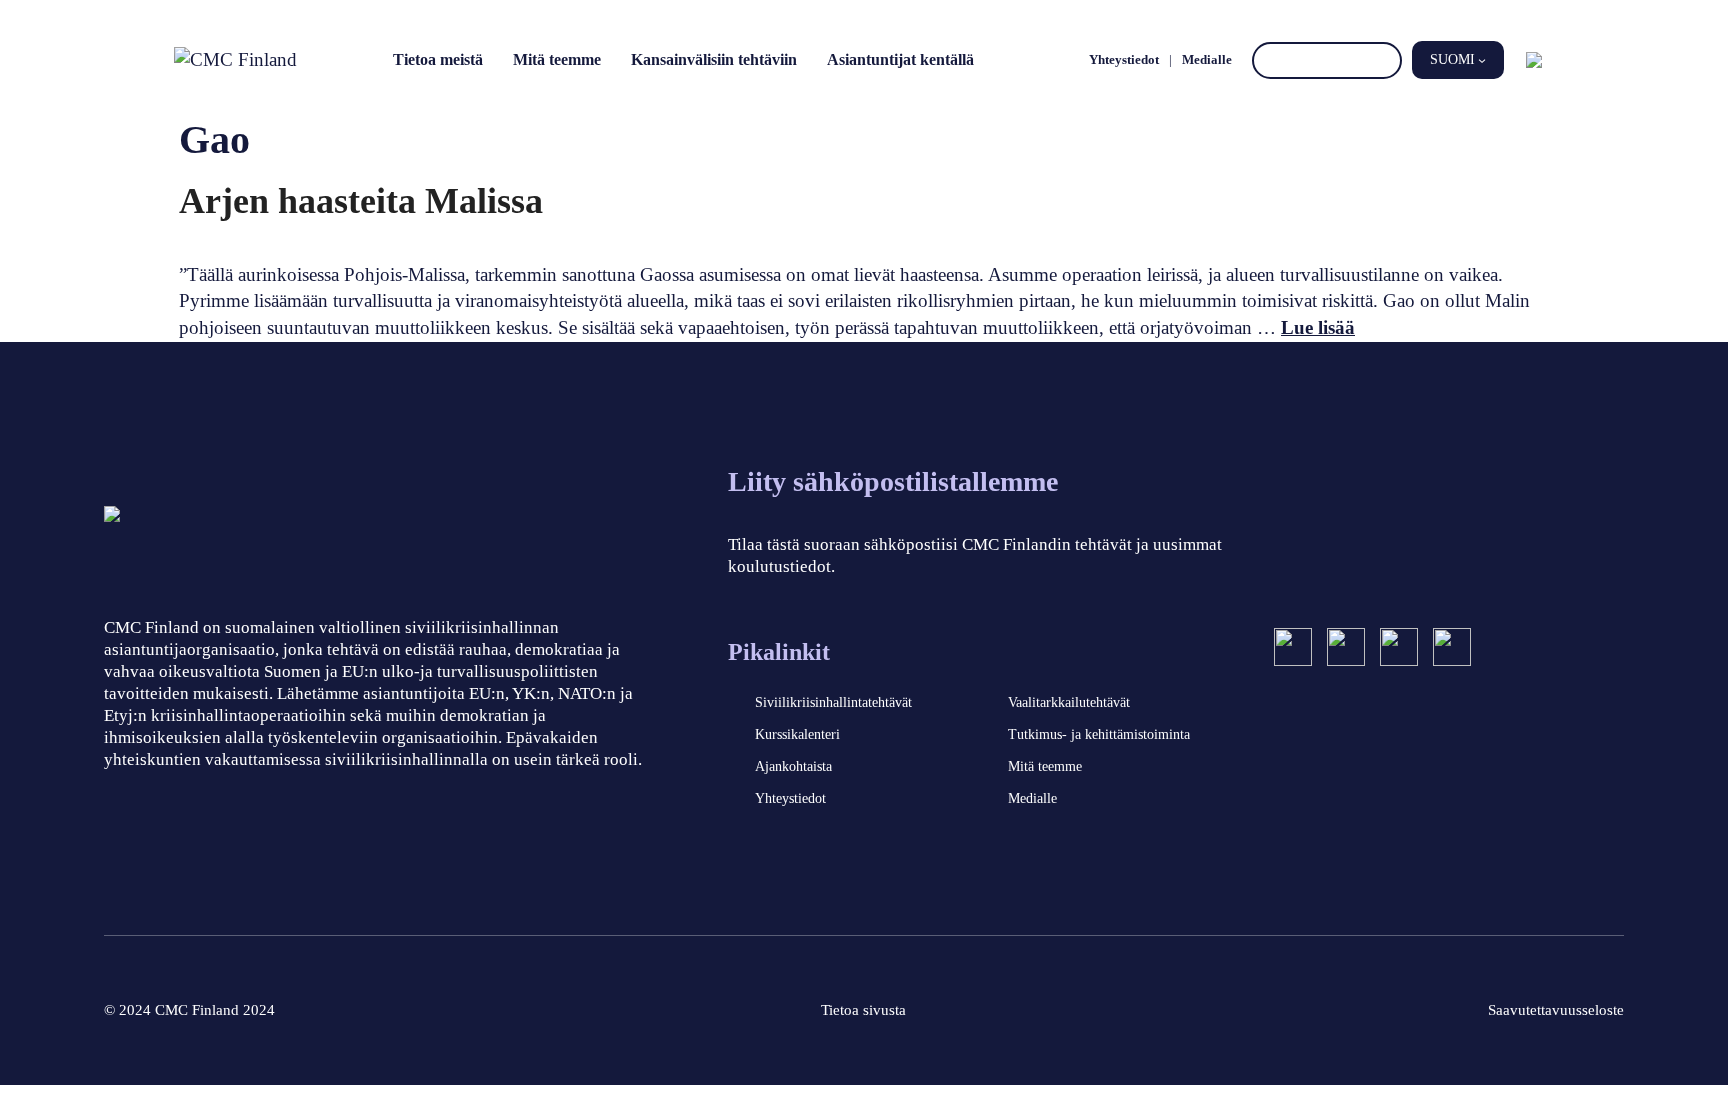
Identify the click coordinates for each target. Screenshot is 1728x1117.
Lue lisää (1318, 327)
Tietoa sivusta (863, 1010)
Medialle (1207, 59)
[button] (1458, 60)
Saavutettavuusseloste (1556, 1010)
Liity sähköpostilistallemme (893, 481)
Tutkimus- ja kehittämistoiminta (1099, 734)
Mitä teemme (557, 59)
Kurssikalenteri (797, 734)
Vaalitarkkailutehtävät (1069, 702)
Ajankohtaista (793, 766)
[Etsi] (1383, 60)
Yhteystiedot (1124, 59)
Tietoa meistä (438, 59)
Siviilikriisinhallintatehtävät (833, 702)
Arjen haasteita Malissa (361, 201)
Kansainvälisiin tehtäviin (714, 59)
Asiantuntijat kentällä (900, 59)
